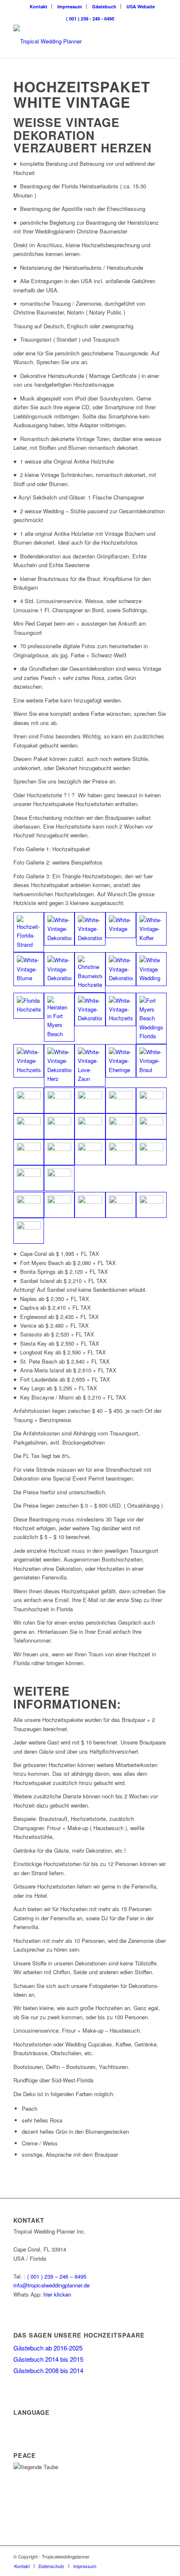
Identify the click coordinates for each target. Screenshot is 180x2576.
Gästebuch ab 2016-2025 (48, 2348)
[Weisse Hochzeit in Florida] (121, 1100)
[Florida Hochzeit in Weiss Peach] (29, 1178)
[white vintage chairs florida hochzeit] (151, 1100)
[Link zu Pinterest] (148, 2556)
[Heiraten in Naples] (59, 1065)
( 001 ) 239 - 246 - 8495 (90, 19)
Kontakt (39, 6)
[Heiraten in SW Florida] (59, 1126)
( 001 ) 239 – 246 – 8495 (57, 2276)
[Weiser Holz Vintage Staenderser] (90, 1126)
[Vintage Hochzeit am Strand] (59, 929)
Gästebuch (104, 6)
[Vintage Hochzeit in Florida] (29, 1061)
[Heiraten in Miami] (90, 1065)
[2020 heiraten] (121, 1061)
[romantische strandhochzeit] (121, 1126)
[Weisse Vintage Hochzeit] (29, 1006)
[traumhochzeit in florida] (29, 1152)
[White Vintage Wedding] (90, 1009)
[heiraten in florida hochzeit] (29, 1231)
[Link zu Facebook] (160, 2556)
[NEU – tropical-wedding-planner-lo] (75, 41)
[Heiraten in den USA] (29, 969)
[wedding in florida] (59, 1100)
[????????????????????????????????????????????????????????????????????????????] (29, 1126)
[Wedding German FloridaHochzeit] (59, 1017)
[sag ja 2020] (59, 969)
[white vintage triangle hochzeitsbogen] (29, 1205)
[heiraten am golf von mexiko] (59, 1178)
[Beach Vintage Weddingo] (90, 929)
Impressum (70, 6)
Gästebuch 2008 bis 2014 (48, 2370)
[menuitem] (39, 6)
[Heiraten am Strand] (121, 925)
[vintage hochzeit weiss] (121, 1205)
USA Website (141, 6)
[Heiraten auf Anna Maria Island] (121, 1152)
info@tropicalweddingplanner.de (51, 2285)
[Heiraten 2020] (151, 969)
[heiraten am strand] (59, 1205)
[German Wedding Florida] (121, 1009)
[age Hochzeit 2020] (151, 1061)
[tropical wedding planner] (59, 1152)
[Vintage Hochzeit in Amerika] (151, 929)
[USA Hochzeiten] (90, 972)
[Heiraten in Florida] (151, 1018)
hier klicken (57, 2294)
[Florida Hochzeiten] (121, 969)
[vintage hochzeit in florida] (90, 1205)
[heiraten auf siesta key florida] (151, 1152)
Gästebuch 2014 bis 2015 (48, 2359)
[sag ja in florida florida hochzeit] (151, 1126)
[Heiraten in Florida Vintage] (29, 932)
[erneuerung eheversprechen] (151, 1205)
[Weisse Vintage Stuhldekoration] (29, 1100)
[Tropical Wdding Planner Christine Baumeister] (90, 1100)
